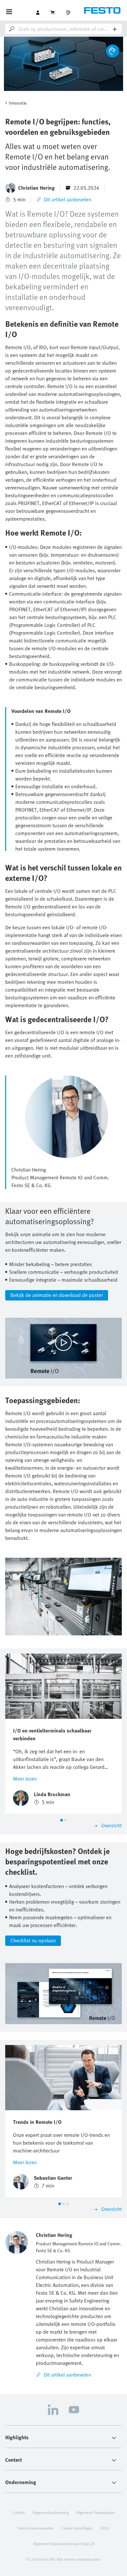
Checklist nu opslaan (33, 1940)
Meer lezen (25, 1779)
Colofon (19, 2512)
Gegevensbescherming (51, 2512)
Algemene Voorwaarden (96, 2512)
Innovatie (18, 103)
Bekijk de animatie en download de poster (57, 1295)
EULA (105, 2528)
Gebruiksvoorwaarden (36, 2528)
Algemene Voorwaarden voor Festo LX (64, 2544)
